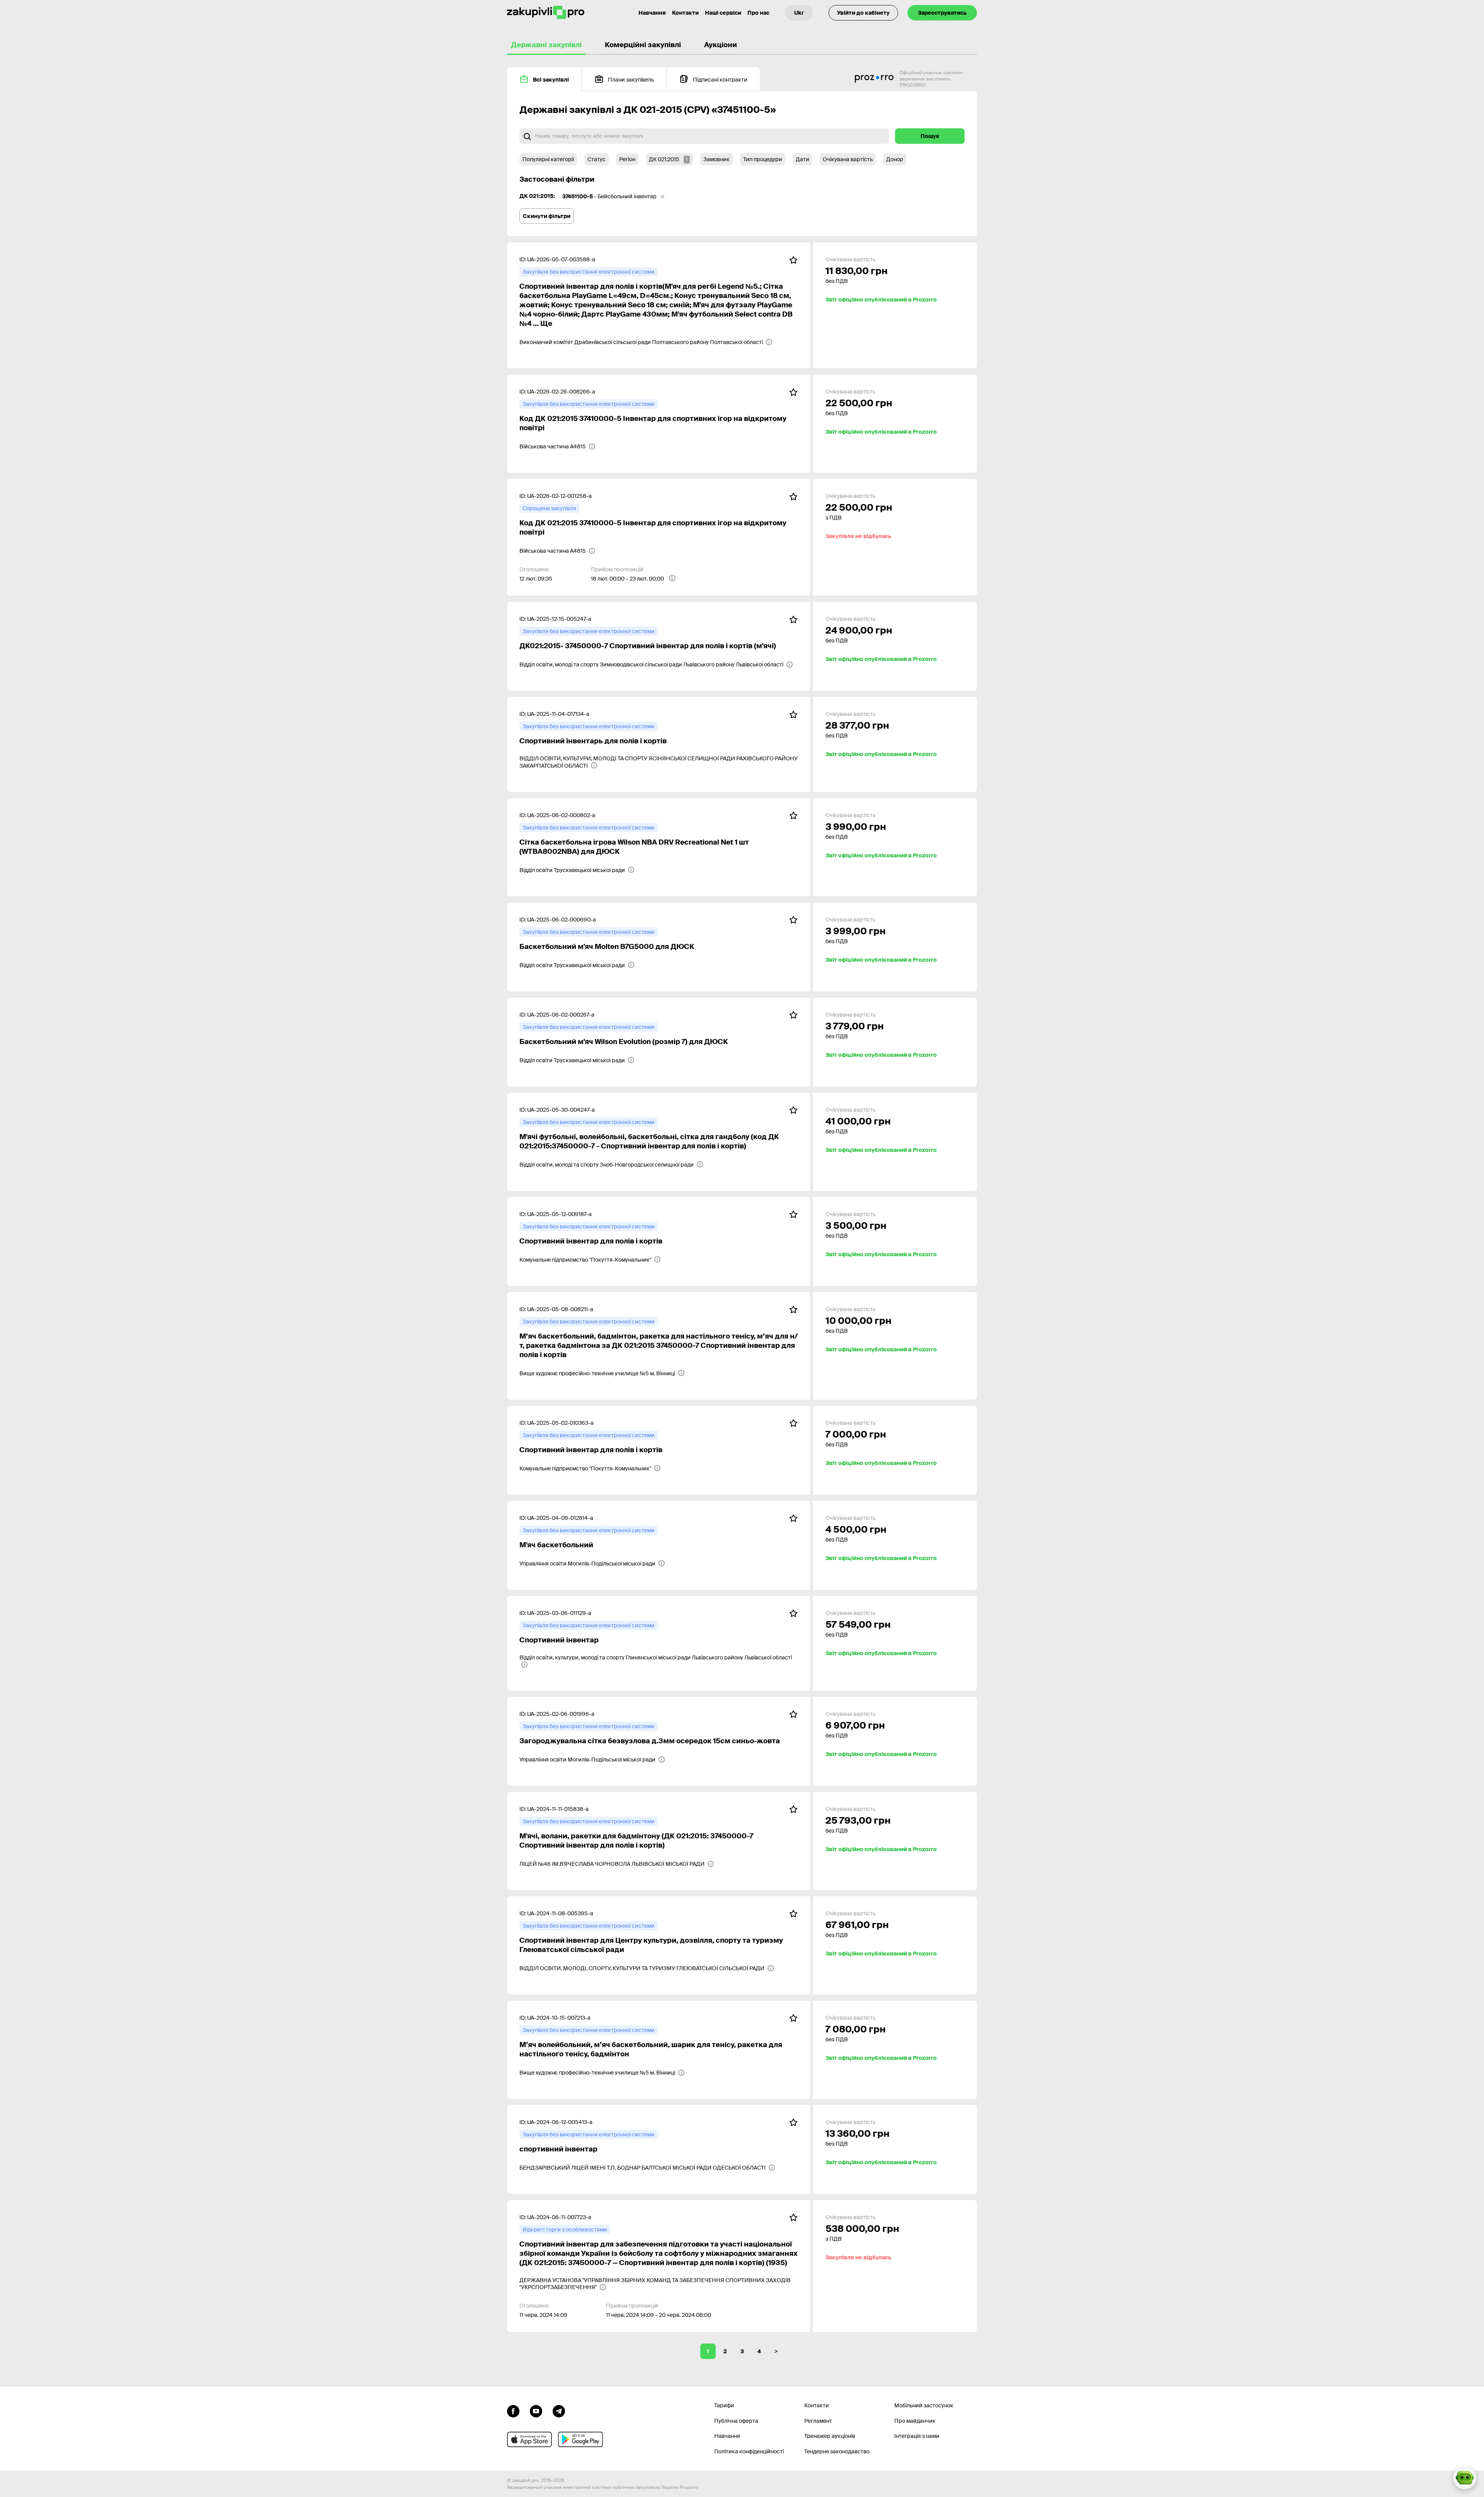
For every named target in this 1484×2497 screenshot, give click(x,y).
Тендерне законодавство (837, 2451)
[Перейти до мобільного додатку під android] (580, 2439)
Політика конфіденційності (749, 2451)
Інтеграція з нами (917, 2436)
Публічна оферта (736, 2421)
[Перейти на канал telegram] (559, 2410)
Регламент (818, 2421)
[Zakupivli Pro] (546, 13)
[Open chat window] (1465, 2478)
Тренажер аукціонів (830, 2436)
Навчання (652, 13)
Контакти (685, 13)
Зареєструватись (942, 13)
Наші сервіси (723, 13)
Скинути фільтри (547, 216)
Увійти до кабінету (863, 13)
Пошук (930, 136)
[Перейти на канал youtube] (536, 2410)
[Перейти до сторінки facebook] (513, 2410)
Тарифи (724, 2405)
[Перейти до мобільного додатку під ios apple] (529, 2439)
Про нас (758, 13)
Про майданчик (915, 2421)
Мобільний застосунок (924, 2405)
